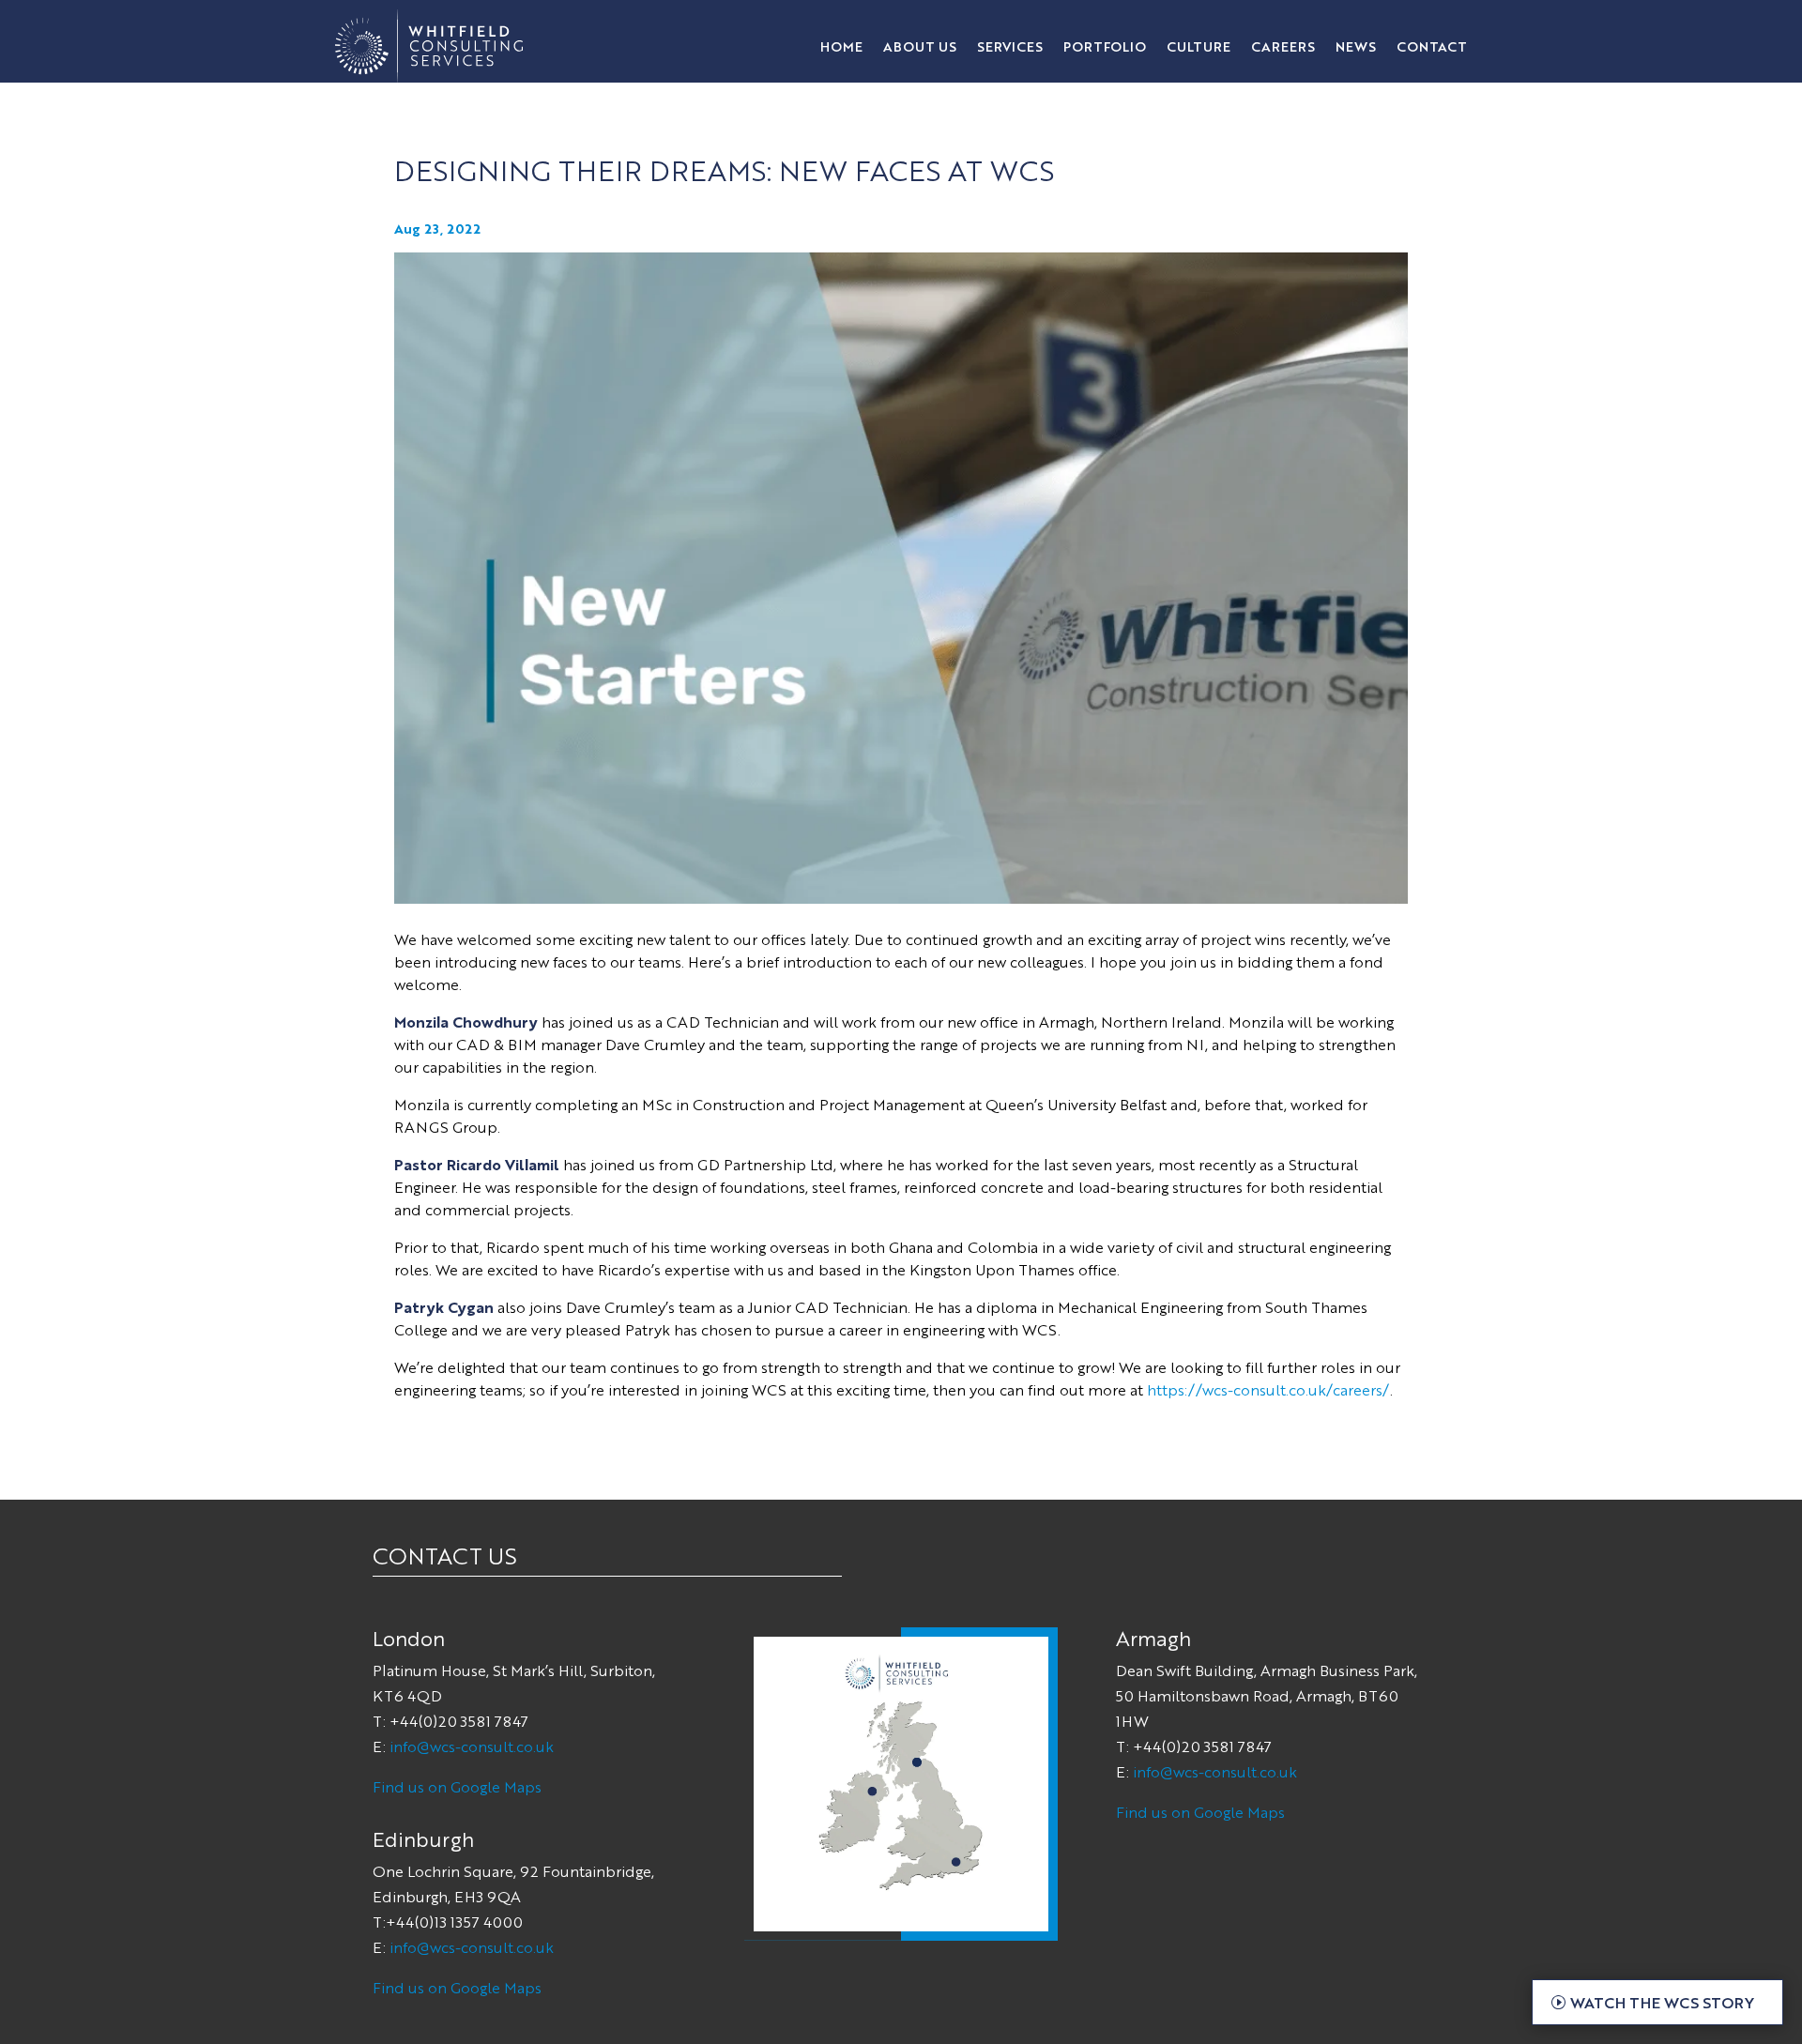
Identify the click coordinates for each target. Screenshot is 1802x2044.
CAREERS (1283, 47)
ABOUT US (920, 47)
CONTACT (1432, 47)
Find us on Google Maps (457, 1786)
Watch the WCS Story (1662, 2002)
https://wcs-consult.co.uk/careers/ (1268, 1389)
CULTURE (1199, 47)
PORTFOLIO (1105, 47)
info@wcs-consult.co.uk (472, 1746)
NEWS (1356, 47)
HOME (841, 47)
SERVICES (1010, 47)
